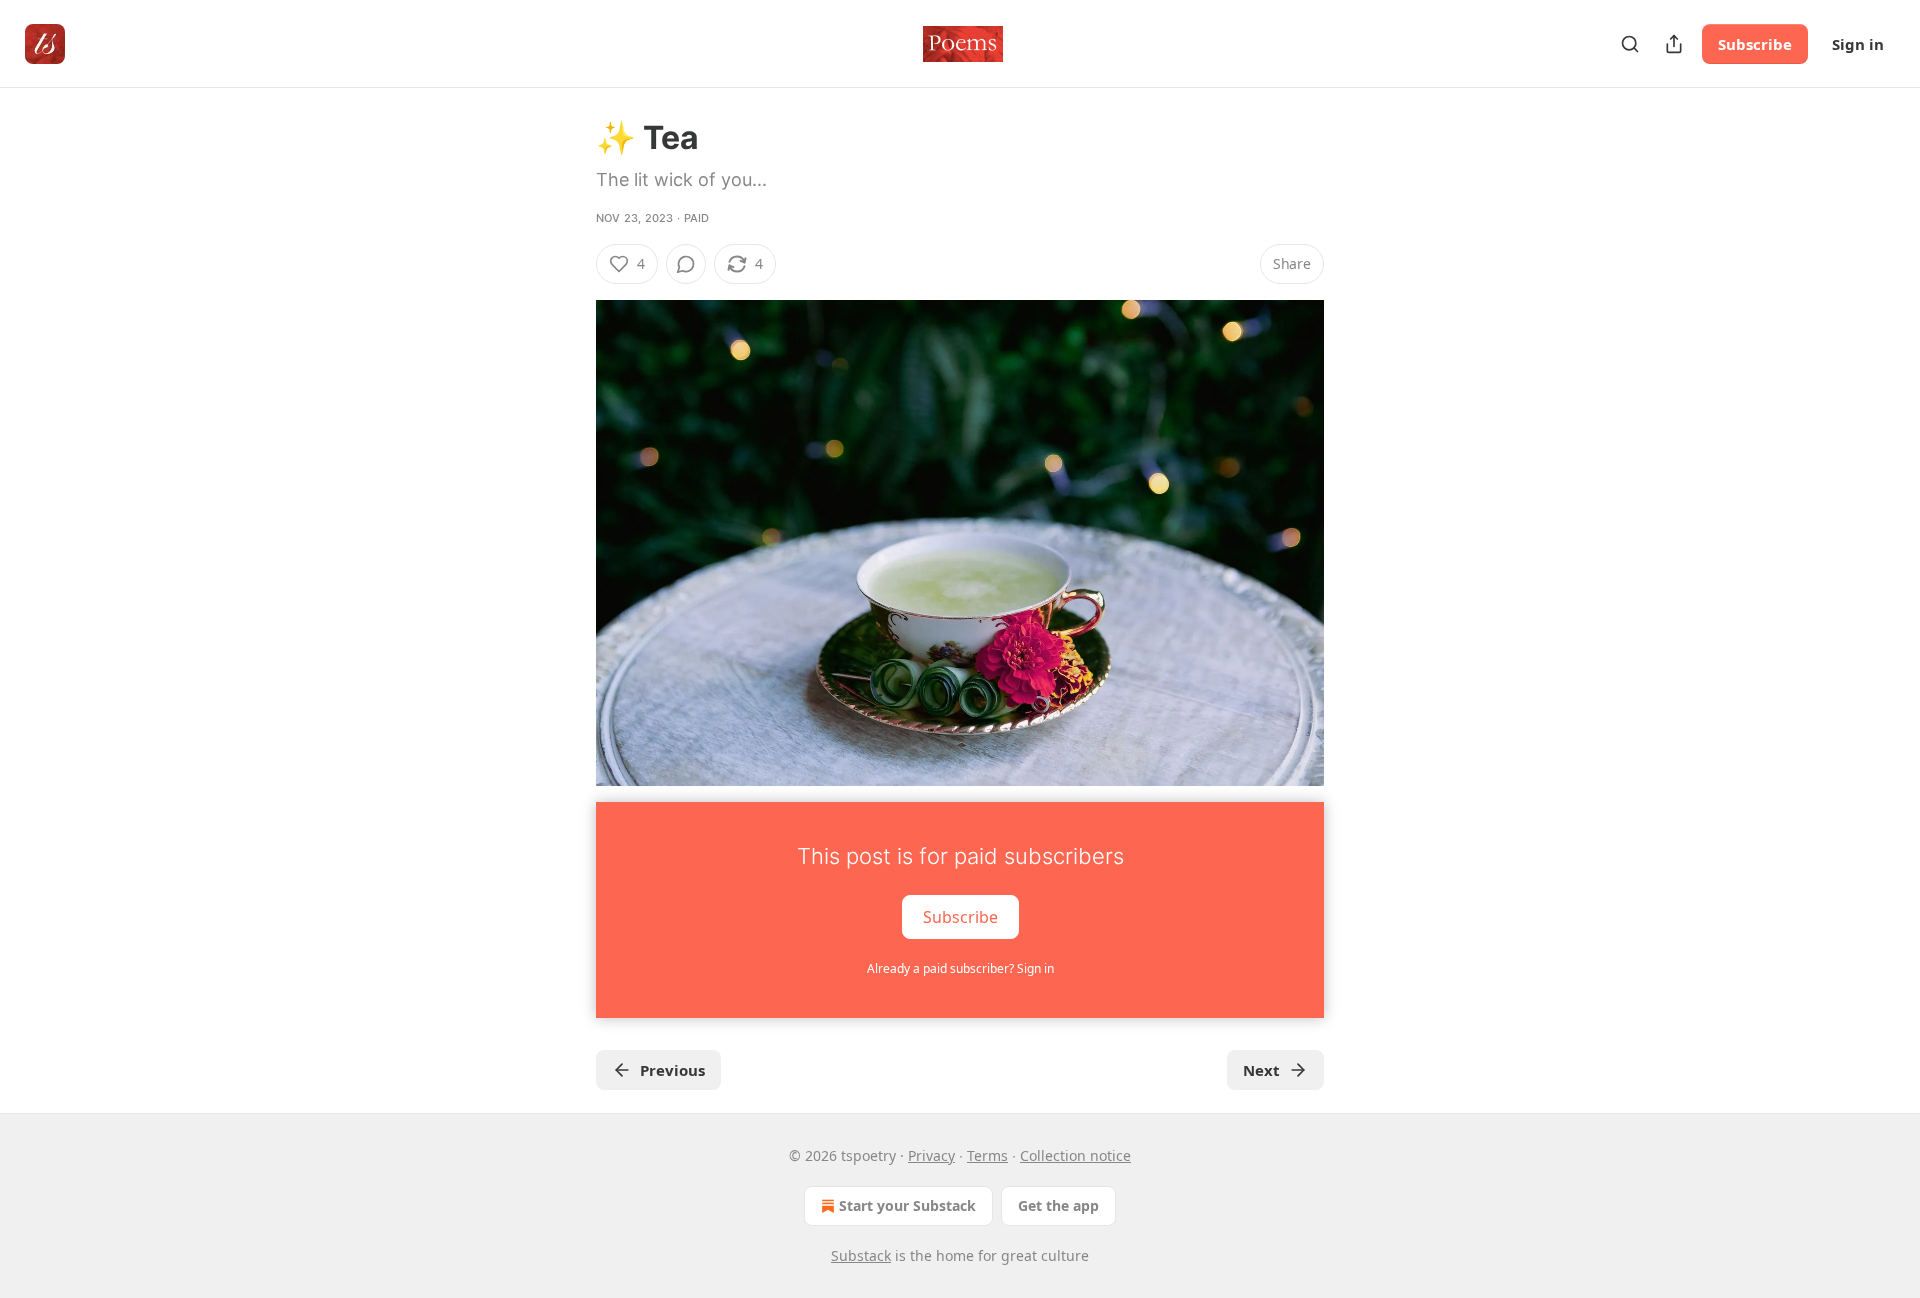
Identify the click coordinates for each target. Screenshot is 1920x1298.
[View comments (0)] (686, 264)
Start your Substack (907, 1205)
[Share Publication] (1674, 44)
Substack (861, 1255)
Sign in (1858, 44)
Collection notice (1075, 1155)
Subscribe (1755, 44)
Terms (987, 1155)
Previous (672, 1070)
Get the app (1058, 1205)
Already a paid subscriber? (960, 968)
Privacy (931, 1155)
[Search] (1630, 44)
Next (1261, 1070)
